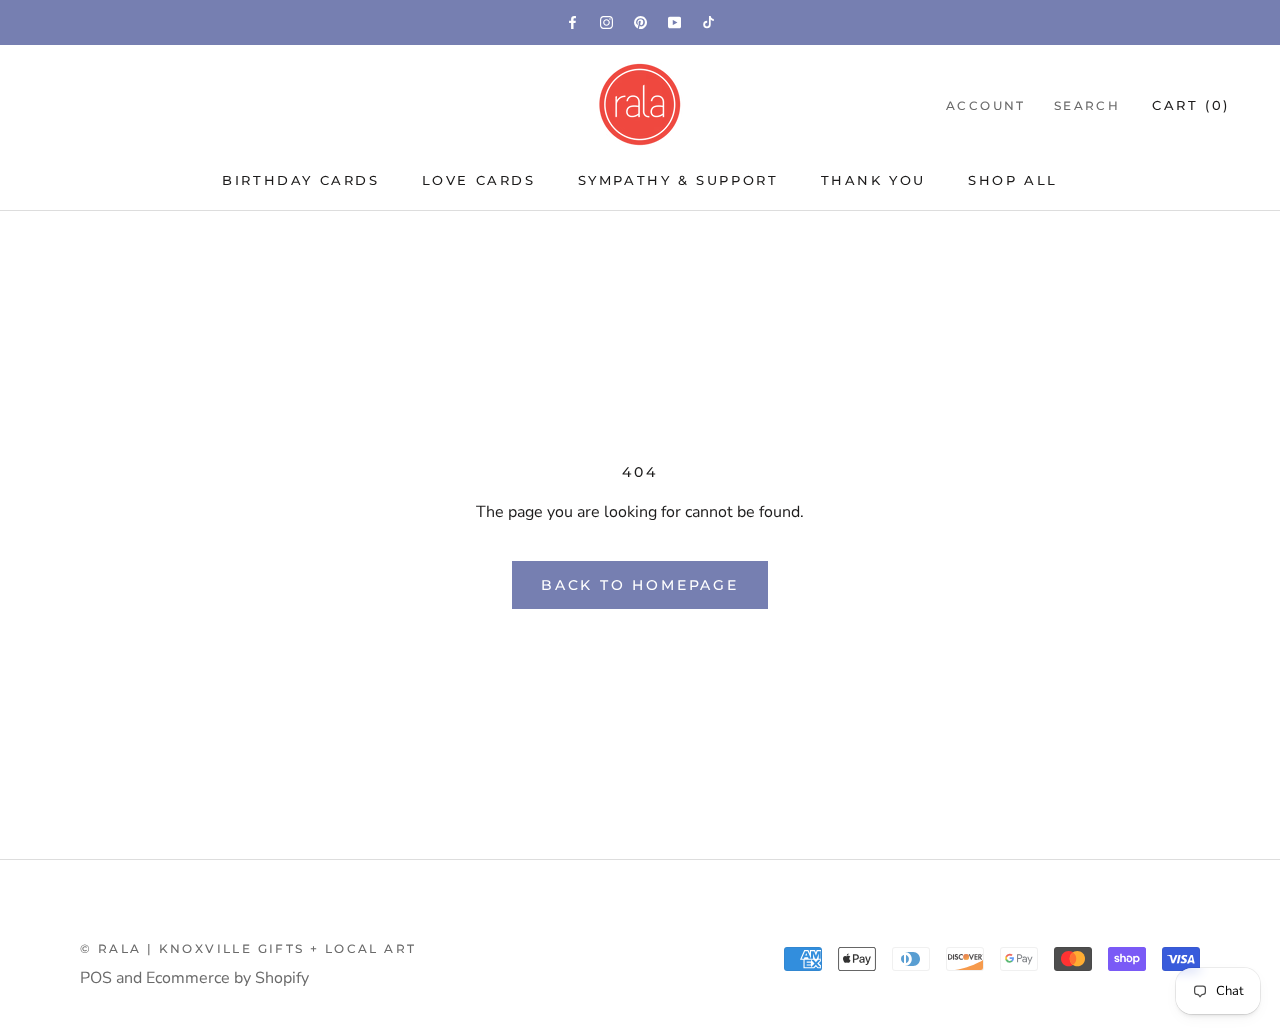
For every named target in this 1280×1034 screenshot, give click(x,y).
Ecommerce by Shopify (227, 978)
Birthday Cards (300, 180)
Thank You (873, 180)
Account (986, 105)
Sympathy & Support (678, 180)
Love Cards (479, 180)
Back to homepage (640, 585)
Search (1087, 105)
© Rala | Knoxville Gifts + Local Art (248, 948)
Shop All (1013, 180)
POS (96, 978)
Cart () (1191, 105)
